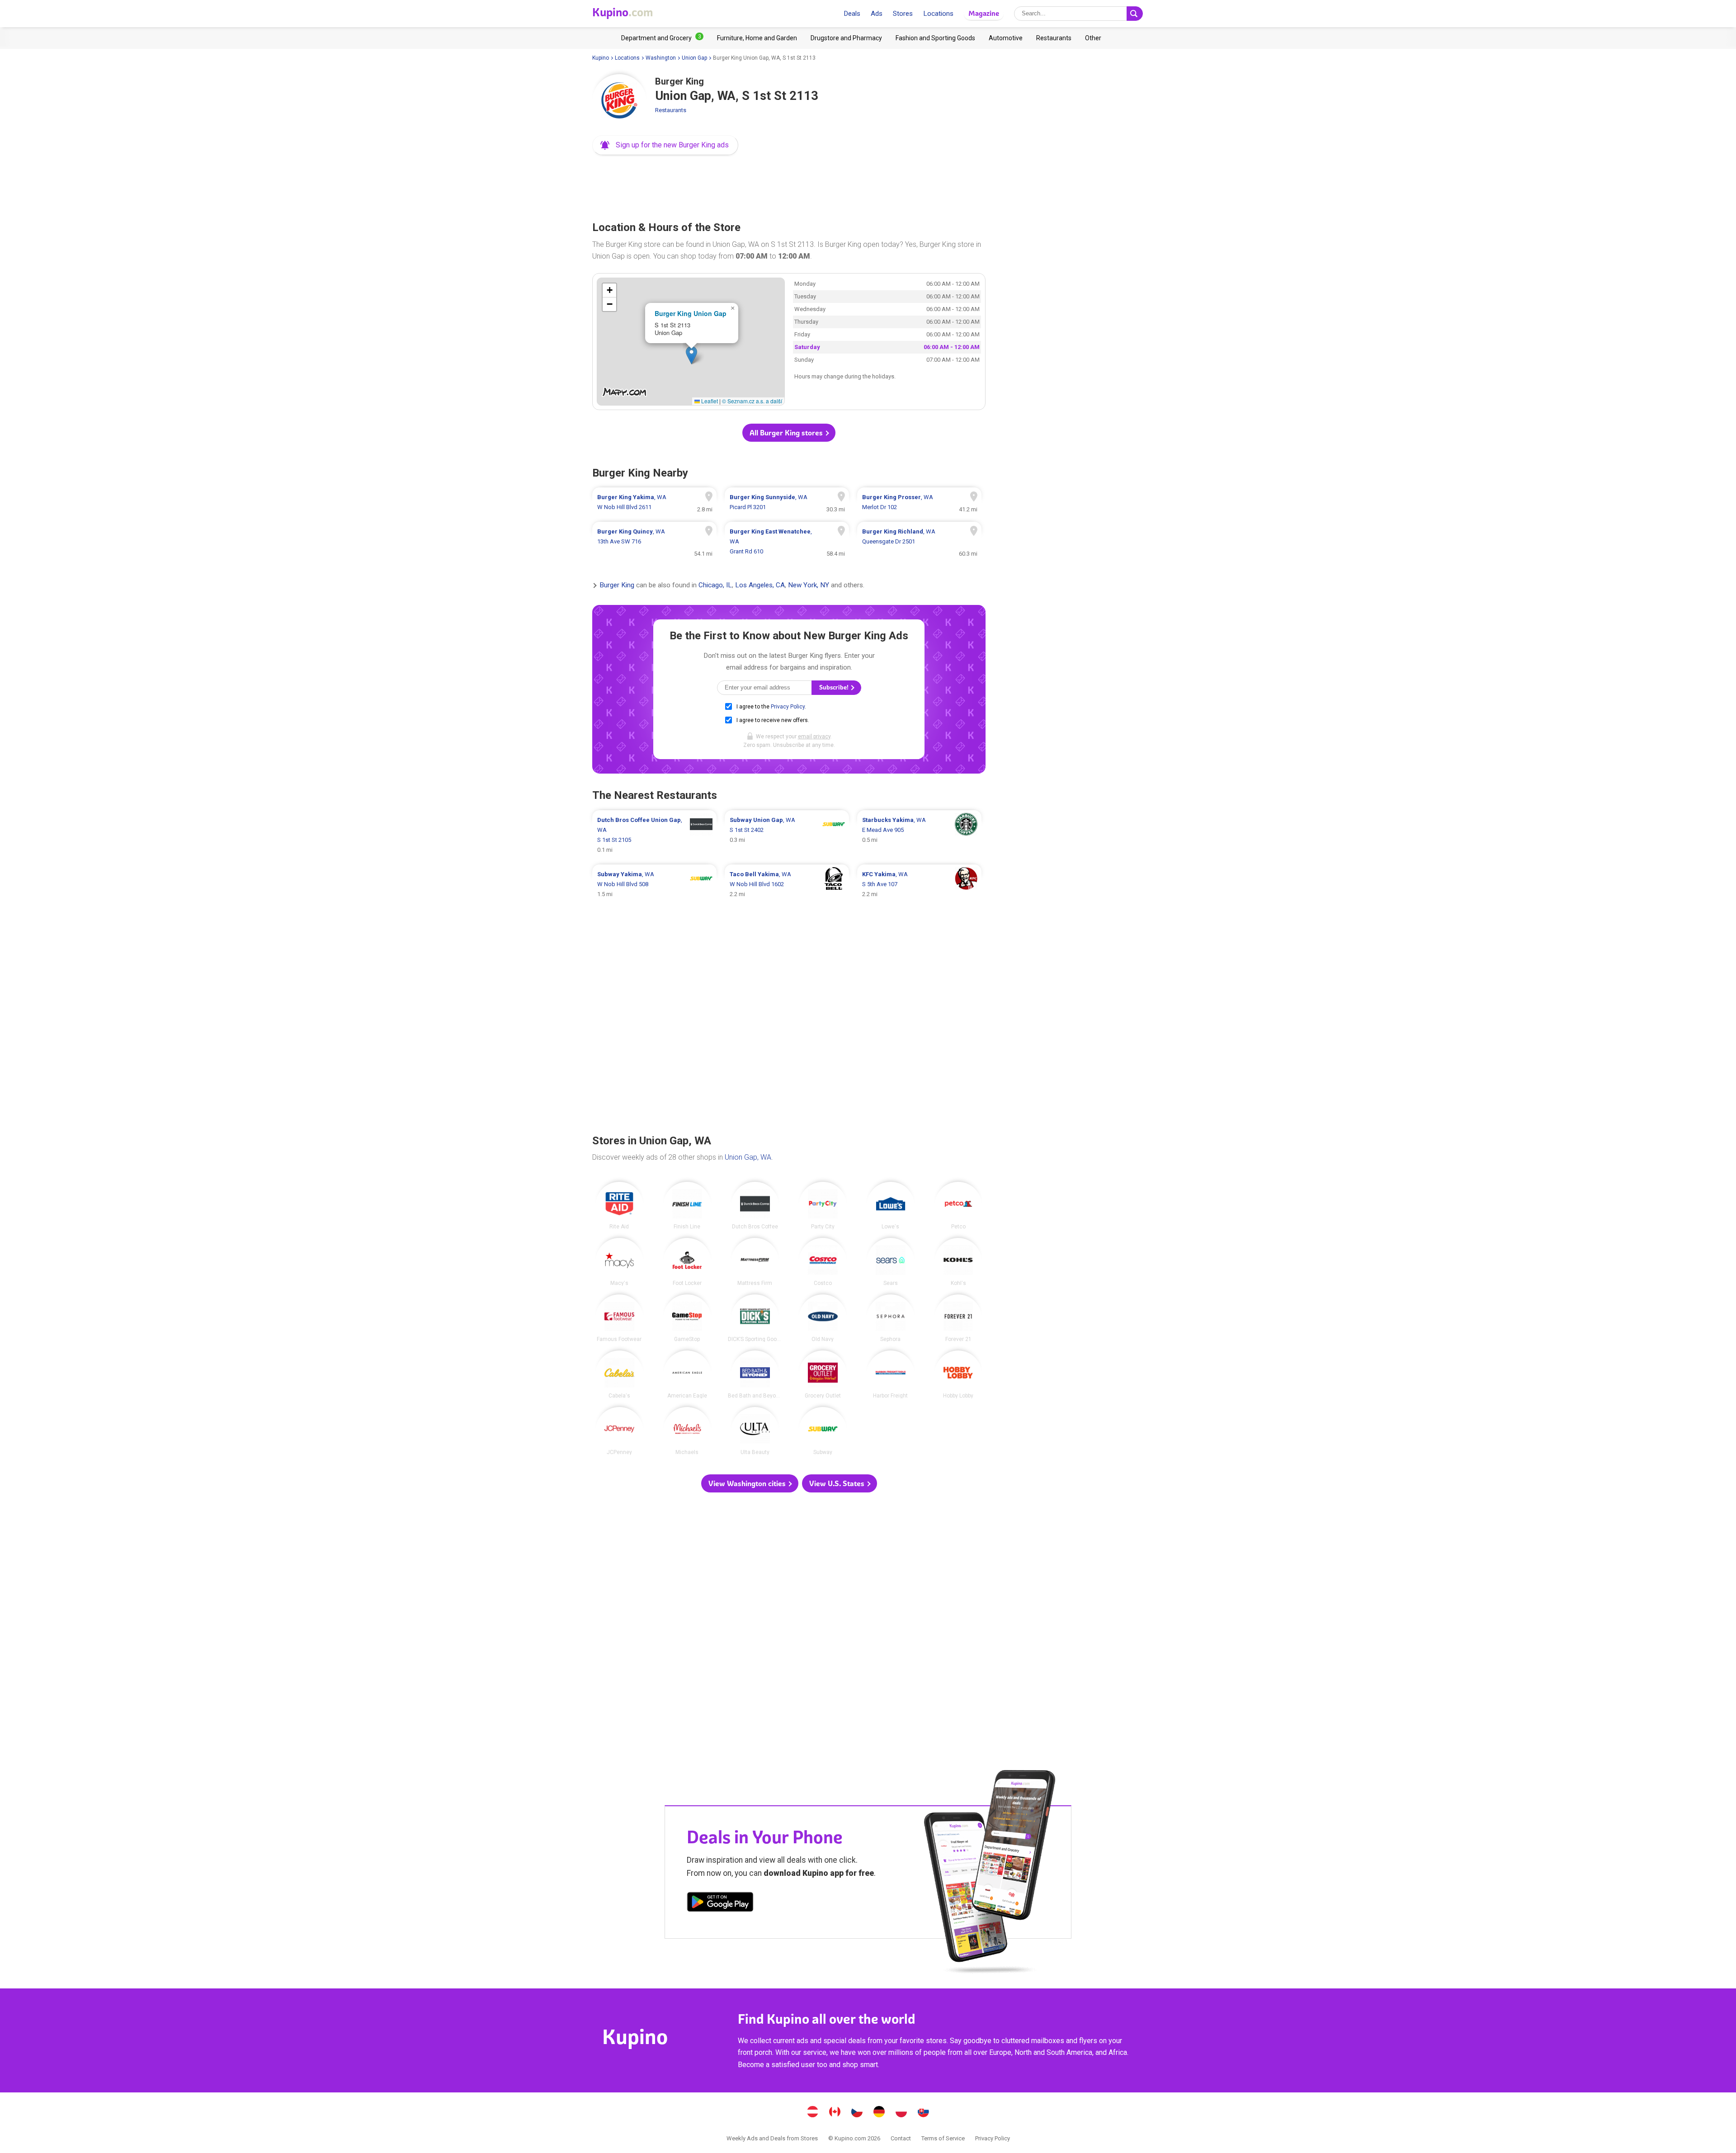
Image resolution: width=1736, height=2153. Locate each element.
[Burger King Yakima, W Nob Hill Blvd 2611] (654, 502)
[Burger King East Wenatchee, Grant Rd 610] (787, 542)
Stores (903, 14)
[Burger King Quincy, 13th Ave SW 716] (654, 542)
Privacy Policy (788, 707)
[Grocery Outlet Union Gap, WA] (823, 1374)
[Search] (1135, 14)
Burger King (617, 585)
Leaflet (709, 401)
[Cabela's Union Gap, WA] (619, 1374)
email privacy (814, 737)
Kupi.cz (857, 2113)
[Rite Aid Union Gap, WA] (619, 1206)
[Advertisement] (789, 185)
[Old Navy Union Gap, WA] (823, 1318)
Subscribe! (835, 687)
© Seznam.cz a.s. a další (752, 401)
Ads (877, 14)
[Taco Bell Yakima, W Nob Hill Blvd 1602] (787, 884)
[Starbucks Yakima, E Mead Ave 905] (919, 835)
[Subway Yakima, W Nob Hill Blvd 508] (654, 884)
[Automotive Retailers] (1006, 38)
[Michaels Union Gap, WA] (687, 1431)
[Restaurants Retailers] (1054, 38)
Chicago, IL (715, 585)
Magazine (984, 13)
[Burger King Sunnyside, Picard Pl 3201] (787, 502)
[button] (665, 145)
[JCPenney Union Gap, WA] (619, 1431)
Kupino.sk (924, 2113)
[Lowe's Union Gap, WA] (891, 1206)
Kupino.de (879, 2113)
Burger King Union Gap (691, 313)
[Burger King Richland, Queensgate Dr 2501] (919, 542)
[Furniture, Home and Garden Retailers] (757, 38)
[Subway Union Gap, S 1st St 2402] (787, 835)
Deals (852, 14)
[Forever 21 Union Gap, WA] (958, 1318)
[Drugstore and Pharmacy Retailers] (846, 38)
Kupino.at (813, 2113)
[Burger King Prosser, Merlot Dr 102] (919, 502)
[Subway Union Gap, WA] (823, 1431)
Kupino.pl (901, 2113)
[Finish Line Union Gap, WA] (687, 1206)
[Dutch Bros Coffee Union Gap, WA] (755, 1206)
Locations (938, 14)
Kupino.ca (835, 2113)
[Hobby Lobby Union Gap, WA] (958, 1374)
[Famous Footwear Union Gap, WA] (619, 1318)
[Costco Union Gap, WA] (823, 1262)
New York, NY (809, 585)
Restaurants (671, 110)
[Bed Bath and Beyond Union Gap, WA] (755, 1374)
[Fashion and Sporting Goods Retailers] (935, 38)
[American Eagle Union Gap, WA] (687, 1374)
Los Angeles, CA (760, 585)
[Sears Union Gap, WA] (891, 1262)
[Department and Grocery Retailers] (662, 38)
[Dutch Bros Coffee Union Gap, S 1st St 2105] (654, 835)
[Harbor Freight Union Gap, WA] (891, 1374)
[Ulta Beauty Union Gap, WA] (755, 1431)
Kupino (601, 58)
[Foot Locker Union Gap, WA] (687, 1262)
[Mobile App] (720, 1903)
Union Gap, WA (748, 1157)
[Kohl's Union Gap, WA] (958, 1262)
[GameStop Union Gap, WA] (687, 1318)
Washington (661, 58)
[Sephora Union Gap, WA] (891, 1318)
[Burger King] (619, 101)
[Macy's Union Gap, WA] (619, 1262)
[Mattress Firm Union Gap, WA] (755, 1262)
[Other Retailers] (1093, 38)
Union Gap (694, 58)
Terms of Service (943, 2138)
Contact (901, 2138)
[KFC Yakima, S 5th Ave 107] (919, 884)
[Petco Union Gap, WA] (958, 1206)
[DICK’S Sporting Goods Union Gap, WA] (755, 1318)
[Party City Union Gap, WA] (823, 1206)
